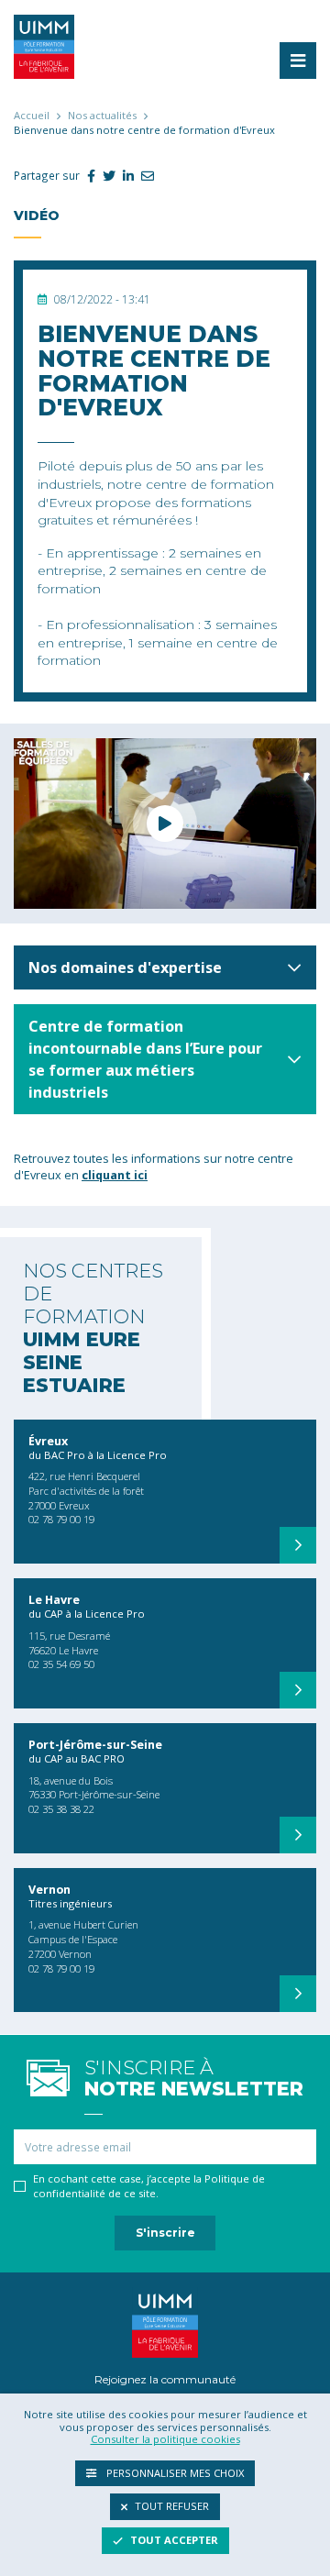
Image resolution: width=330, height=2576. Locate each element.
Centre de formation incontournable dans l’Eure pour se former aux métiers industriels (145, 1059)
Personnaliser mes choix (174, 2473)
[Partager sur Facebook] (88, 176)
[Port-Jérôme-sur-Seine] (298, 1835)
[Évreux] (298, 1545)
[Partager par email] (144, 176)
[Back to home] (44, 45)
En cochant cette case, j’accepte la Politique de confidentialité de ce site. (149, 2186)
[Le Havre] (298, 1690)
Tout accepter (174, 2540)
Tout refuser (172, 2506)
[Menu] (298, 61)
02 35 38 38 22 (61, 1809)
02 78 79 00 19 (61, 1519)
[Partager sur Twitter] (105, 176)
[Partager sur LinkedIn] (125, 176)
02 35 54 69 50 (61, 1664)
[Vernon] (298, 1994)
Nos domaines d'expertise (125, 967)
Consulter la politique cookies (165, 2439)
